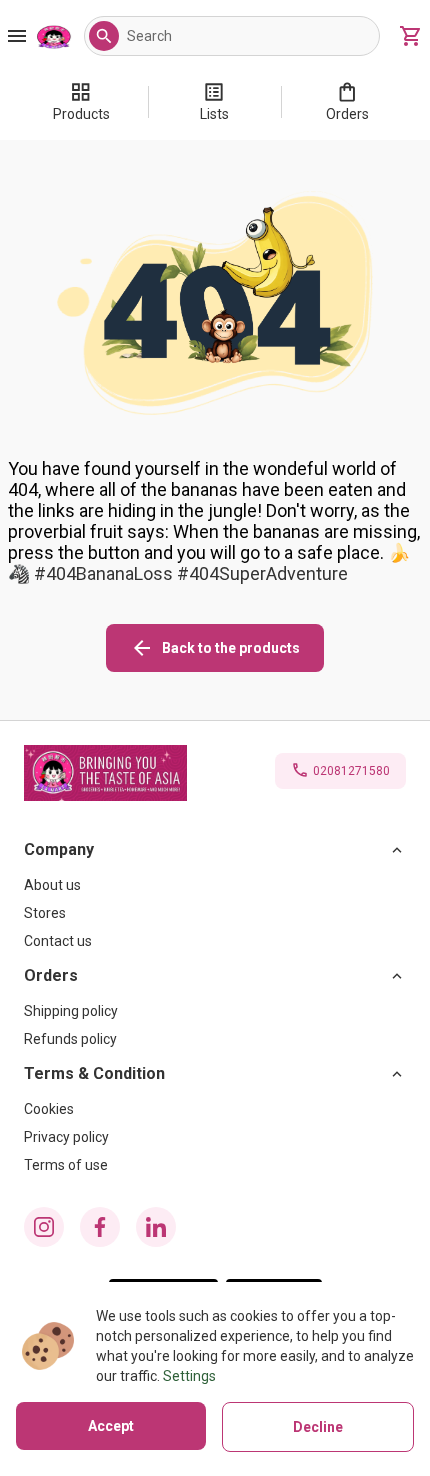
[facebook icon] (100, 1227)
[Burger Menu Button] (17, 36)
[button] (104, 36)
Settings (189, 1376)
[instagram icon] (44, 1227)
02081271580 (351, 771)
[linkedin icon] (156, 1227)
